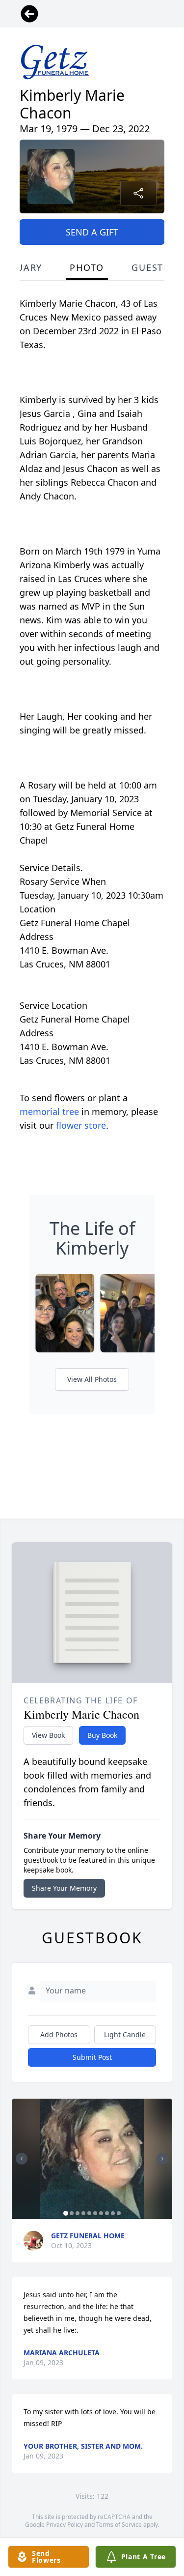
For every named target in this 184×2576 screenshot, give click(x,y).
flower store (81, 1125)
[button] (92, 2159)
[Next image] (162, 2159)
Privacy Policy (65, 2525)
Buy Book (102, 1735)
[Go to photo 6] (95, 2213)
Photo (87, 267)
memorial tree (49, 1112)
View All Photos (92, 1379)
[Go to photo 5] (89, 2213)
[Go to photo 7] (101, 2213)
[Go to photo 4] (83, 2213)
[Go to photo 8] (107, 2213)
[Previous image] (22, 2159)
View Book (48, 1735)
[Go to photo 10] (119, 2213)
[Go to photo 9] (113, 2213)
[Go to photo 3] (78, 2213)
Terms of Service (119, 2525)
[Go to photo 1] (66, 2213)
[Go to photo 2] (72, 2213)
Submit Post (92, 2057)
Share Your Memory (64, 1888)
